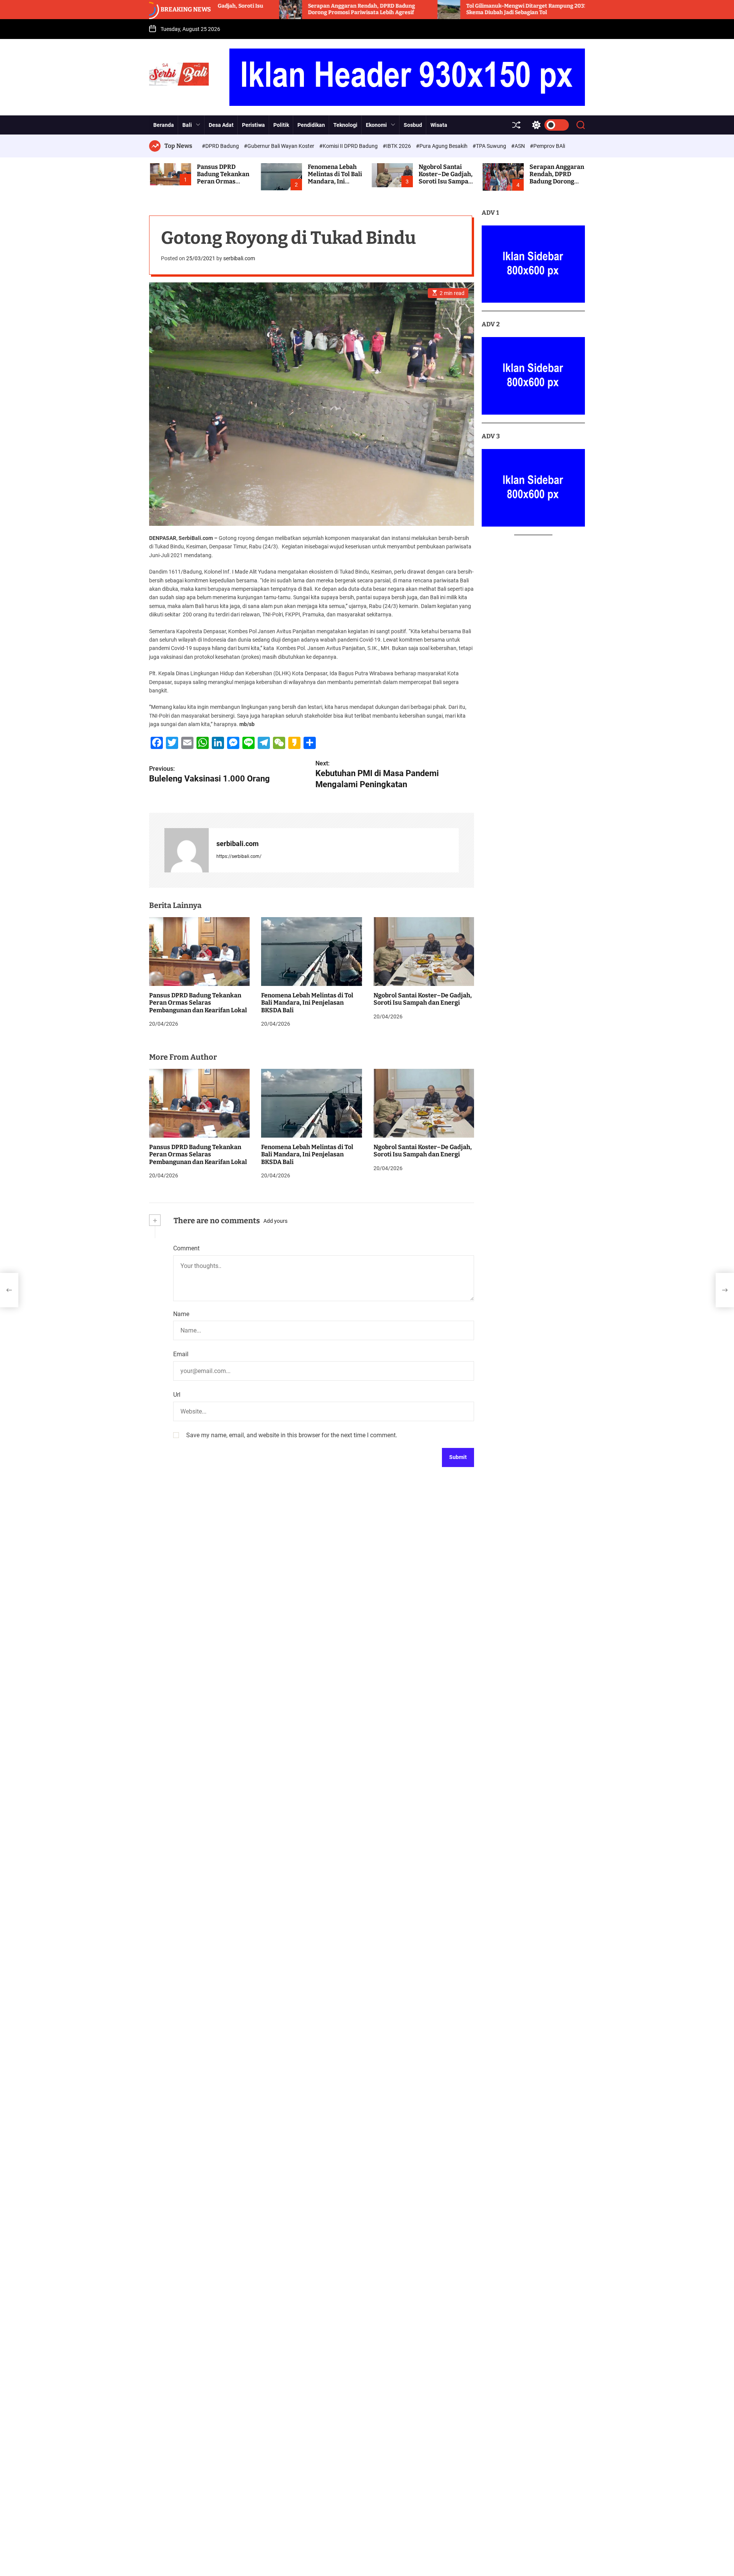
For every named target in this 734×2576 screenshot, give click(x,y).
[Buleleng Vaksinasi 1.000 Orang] (9, 1290)
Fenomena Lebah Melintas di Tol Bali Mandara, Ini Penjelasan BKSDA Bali (335, 182)
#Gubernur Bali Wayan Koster (280, 146)
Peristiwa (253, 125)
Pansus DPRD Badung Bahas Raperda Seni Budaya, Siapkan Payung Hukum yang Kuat (581, 9)
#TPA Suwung (490, 146)
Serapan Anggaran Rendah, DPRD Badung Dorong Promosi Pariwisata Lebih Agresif (262, 9)
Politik (281, 125)
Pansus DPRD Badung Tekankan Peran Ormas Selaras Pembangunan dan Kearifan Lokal (198, 1003)
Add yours (275, 1221)
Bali (187, 125)
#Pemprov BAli (547, 146)
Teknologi (345, 125)
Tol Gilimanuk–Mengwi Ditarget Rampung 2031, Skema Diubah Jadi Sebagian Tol (428, 9)
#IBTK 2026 (397, 146)
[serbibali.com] (187, 850)
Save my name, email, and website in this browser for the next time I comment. (292, 1435)
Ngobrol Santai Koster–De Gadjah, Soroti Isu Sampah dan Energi (446, 178)
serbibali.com (239, 258)
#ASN (519, 146)
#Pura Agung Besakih (442, 146)
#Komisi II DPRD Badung (349, 146)
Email (181, 1354)
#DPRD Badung (221, 146)
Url (177, 1394)
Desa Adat (221, 125)
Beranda (164, 125)
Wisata (439, 125)
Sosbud (413, 125)
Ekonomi (376, 125)
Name (181, 1314)
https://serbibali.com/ (239, 856)
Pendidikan (311, 125)
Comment (186, 1248)
